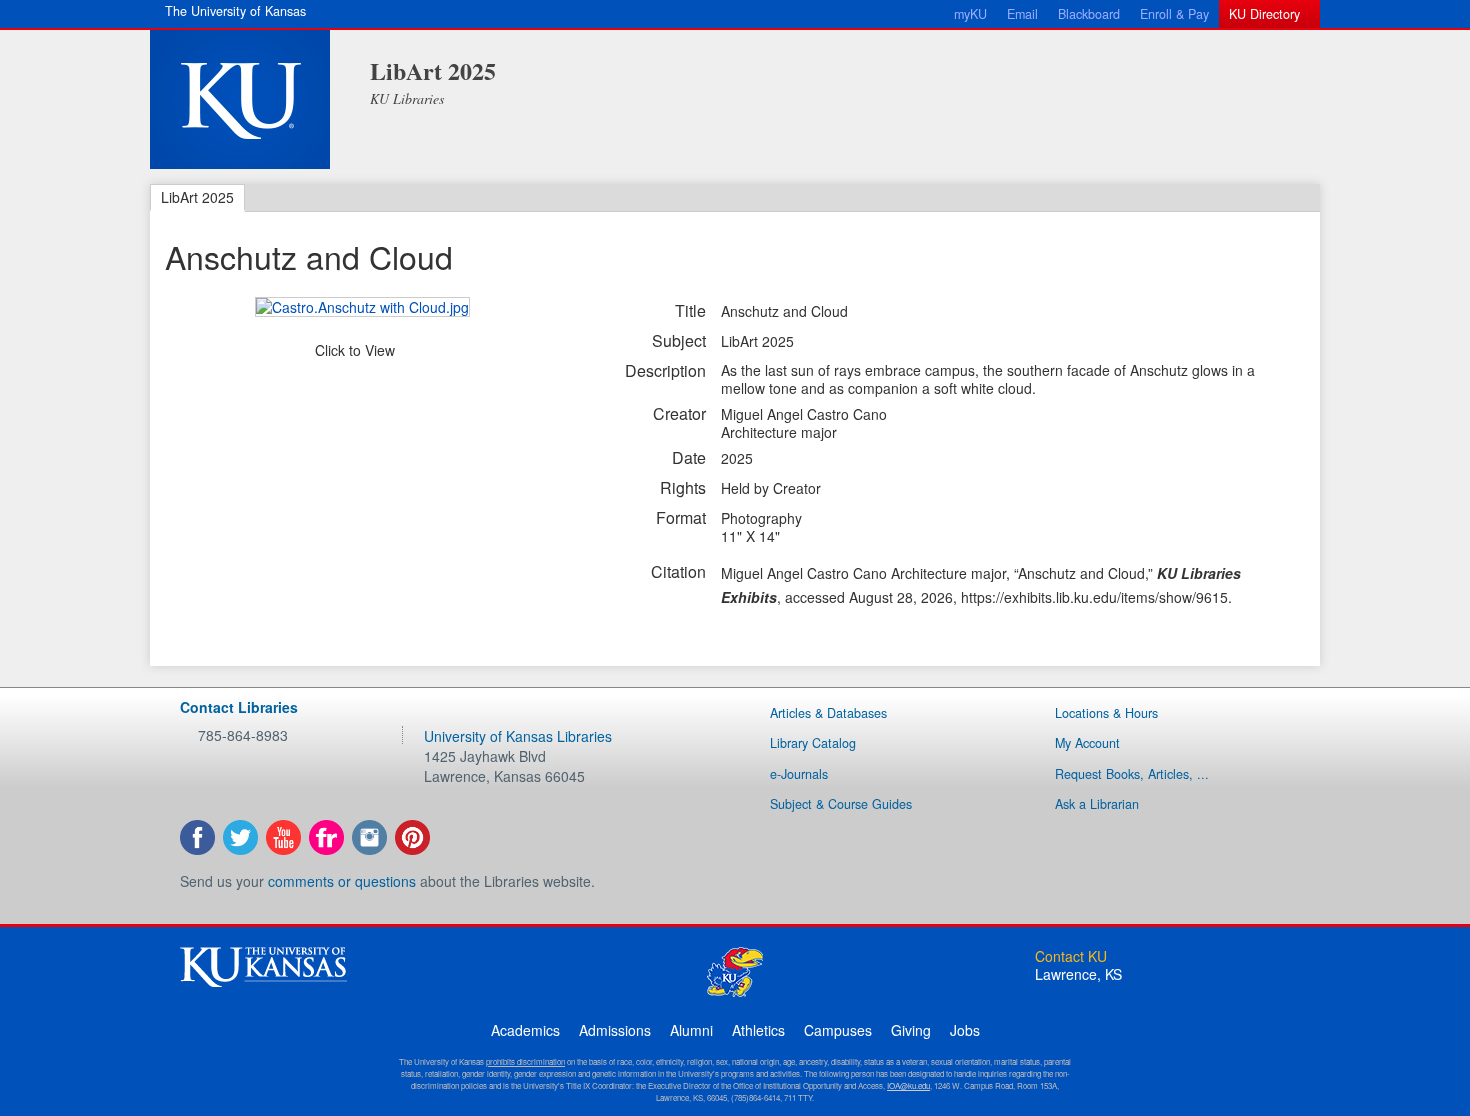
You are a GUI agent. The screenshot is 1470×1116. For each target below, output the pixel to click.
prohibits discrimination (525, 1061)
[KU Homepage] (240, 99)
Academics (525, 1030)
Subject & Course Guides (841, 804)
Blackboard (1089, 14)
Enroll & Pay (1174, 14)
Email (1022, 14)
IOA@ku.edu (908, 1085)
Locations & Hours (1106, 713)
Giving (911, 1030)
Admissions (615, 1030)
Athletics (758, 1030)
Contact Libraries (239, 707)
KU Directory (1264, 14)
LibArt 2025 (433, 70)
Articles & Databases (828, 713)
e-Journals (799, 774)
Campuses (838, 1030)
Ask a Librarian (1097, 804)
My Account (1087, 743)
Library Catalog (813, 743)
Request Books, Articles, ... (1132, 774)
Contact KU (1071, 956)
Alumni (691, 1030)
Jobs (965, 1030)
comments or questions (342, 881)
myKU (970, 14)
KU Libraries (407, 98)
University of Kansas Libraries (518, 736)
